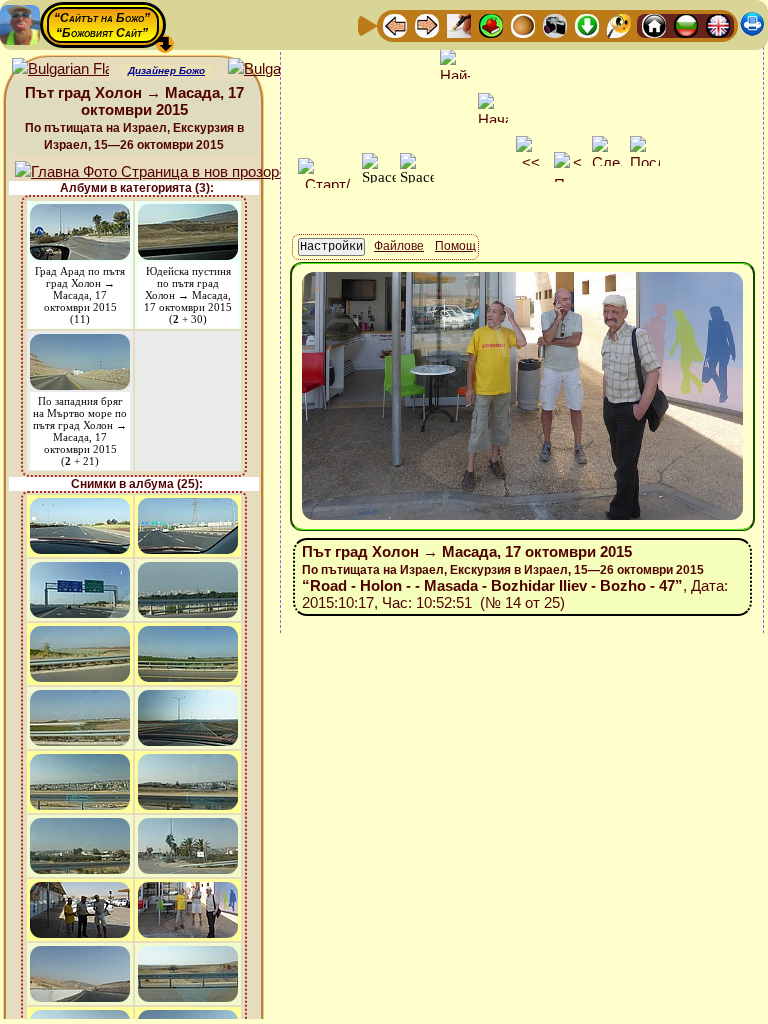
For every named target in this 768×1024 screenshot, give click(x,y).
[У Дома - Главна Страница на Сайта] (654, 24)
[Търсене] (619, 24)
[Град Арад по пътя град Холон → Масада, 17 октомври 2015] (80, 213)
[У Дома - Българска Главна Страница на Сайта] (686, 24)
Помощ (455, 246)
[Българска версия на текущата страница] (276, 69)
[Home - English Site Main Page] (718, 24)
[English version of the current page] (60, 69)
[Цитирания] (491, 24)
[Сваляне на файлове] (587, 24)
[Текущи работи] (523, 24)
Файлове (399, 246)
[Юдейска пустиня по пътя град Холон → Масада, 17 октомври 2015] (188, 213)
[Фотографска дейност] (555, 24)
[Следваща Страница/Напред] (427, 24)
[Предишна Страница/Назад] (395, 24)
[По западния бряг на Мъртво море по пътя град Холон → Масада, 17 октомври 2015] (80, 343)
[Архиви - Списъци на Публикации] (459, 24)
